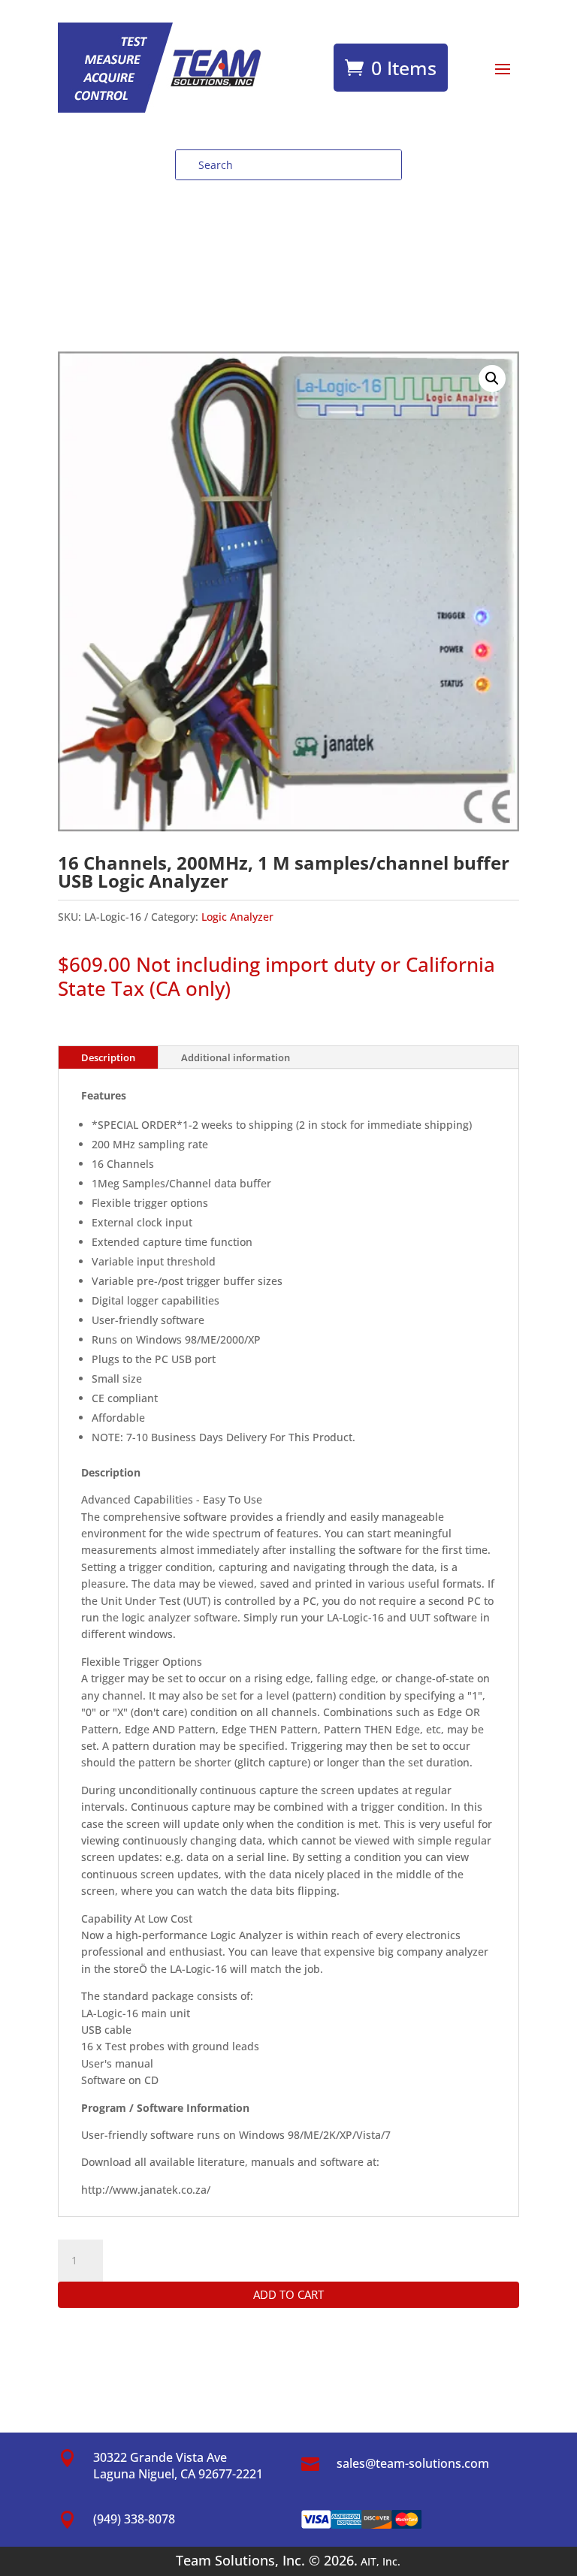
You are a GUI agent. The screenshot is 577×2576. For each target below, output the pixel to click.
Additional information (236, 1057)
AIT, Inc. (379, 2561)
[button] (492, 379)
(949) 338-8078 (134, 2519)
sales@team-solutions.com (413, 2463)
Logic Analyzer (237, 917)
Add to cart (288, 2294)
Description (108, 1057)
